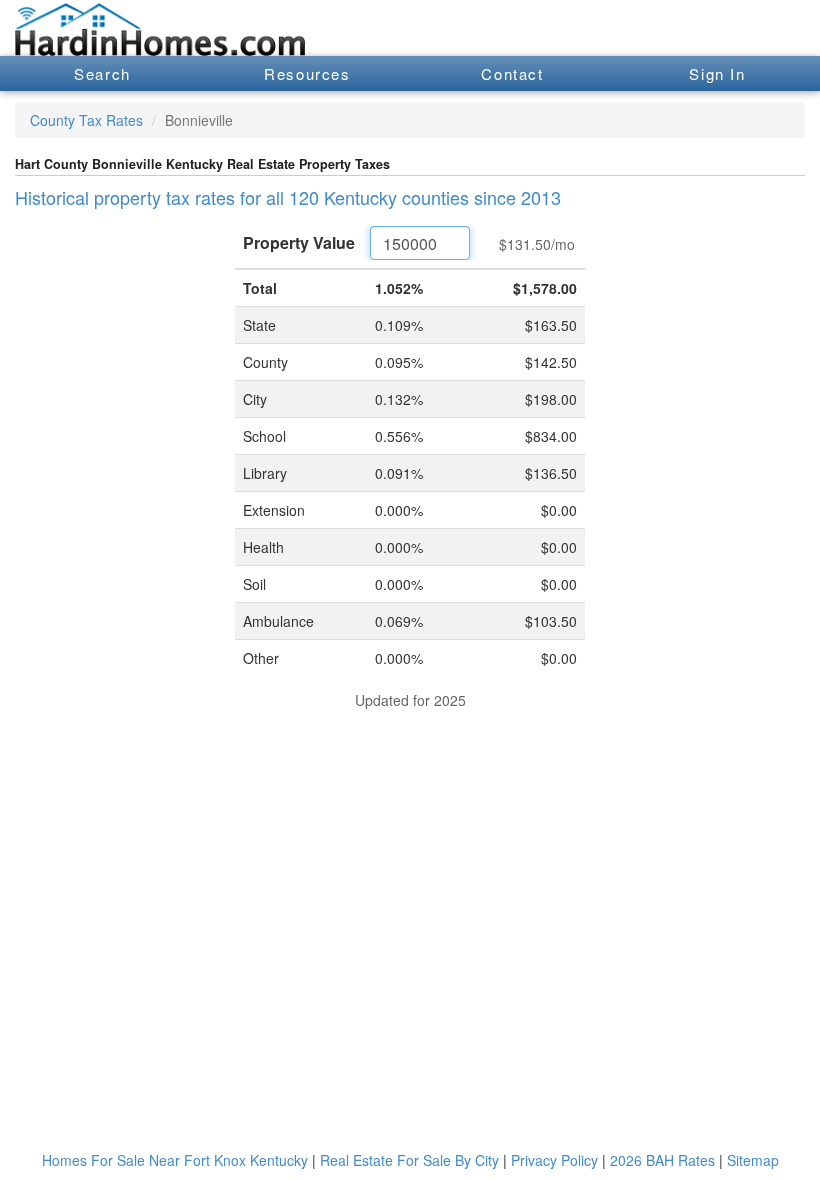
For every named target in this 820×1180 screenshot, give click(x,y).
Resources (307, 73)
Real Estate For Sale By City (409, 1160)
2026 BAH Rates (662, 1160)
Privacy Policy (554, 1160)
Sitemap (753, 1160)
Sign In (717, 73)
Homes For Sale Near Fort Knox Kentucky (175, 1160)
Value (299, 242)
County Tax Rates (86, 120)
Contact (512, 73)
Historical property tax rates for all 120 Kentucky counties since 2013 (288, 197)
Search (102, 73)
